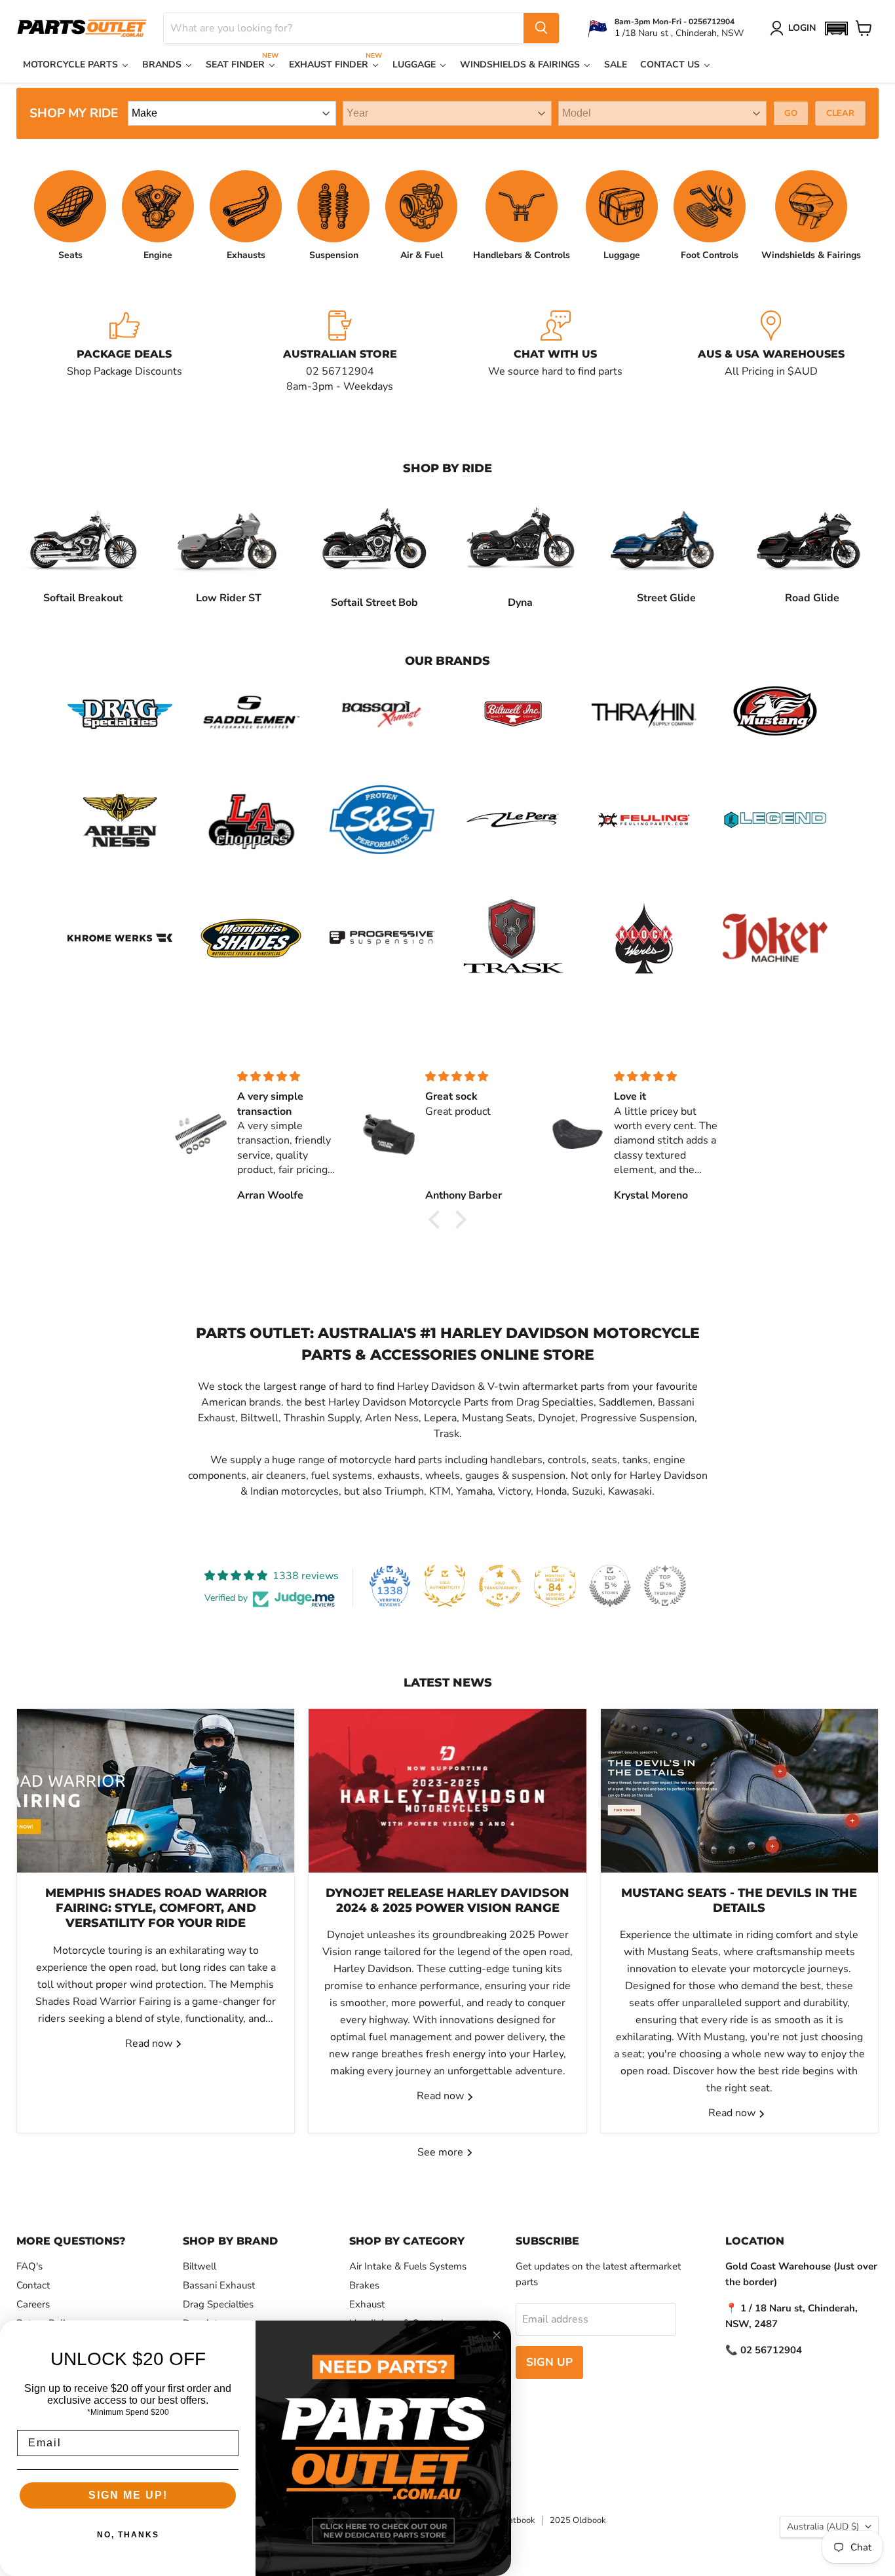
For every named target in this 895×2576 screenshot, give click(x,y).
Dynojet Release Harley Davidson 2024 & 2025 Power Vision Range (447, 1900)
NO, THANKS (128, 2535)
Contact (33, 2285)
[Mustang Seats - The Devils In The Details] (739, 1791)
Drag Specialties (218, 2304)
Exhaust (367, 2304)
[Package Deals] (124, 352)
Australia (823, 2527)
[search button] (541, 28)
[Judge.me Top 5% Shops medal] (610, 1586)
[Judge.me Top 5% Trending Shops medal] (665, 1586)
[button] (836, 28)
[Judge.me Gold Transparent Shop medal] (500, 1586)
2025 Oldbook (578, 2520)
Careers (33, 2304)
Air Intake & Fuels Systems (408, 2266)
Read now (150, 2044)
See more (442, 2152)
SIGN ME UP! (128, 2495)
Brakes (364, 2285)
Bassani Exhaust (219, 2285)
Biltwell (200, 2266)
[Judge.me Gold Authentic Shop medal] (445, 1586)
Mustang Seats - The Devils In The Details (739, 1900)
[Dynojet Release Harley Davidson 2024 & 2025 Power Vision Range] (447, 1791)
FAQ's (29, 2266)
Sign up (549, 2362)
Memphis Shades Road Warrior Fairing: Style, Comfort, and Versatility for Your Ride (156, 1908)
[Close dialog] (497, 2335)
